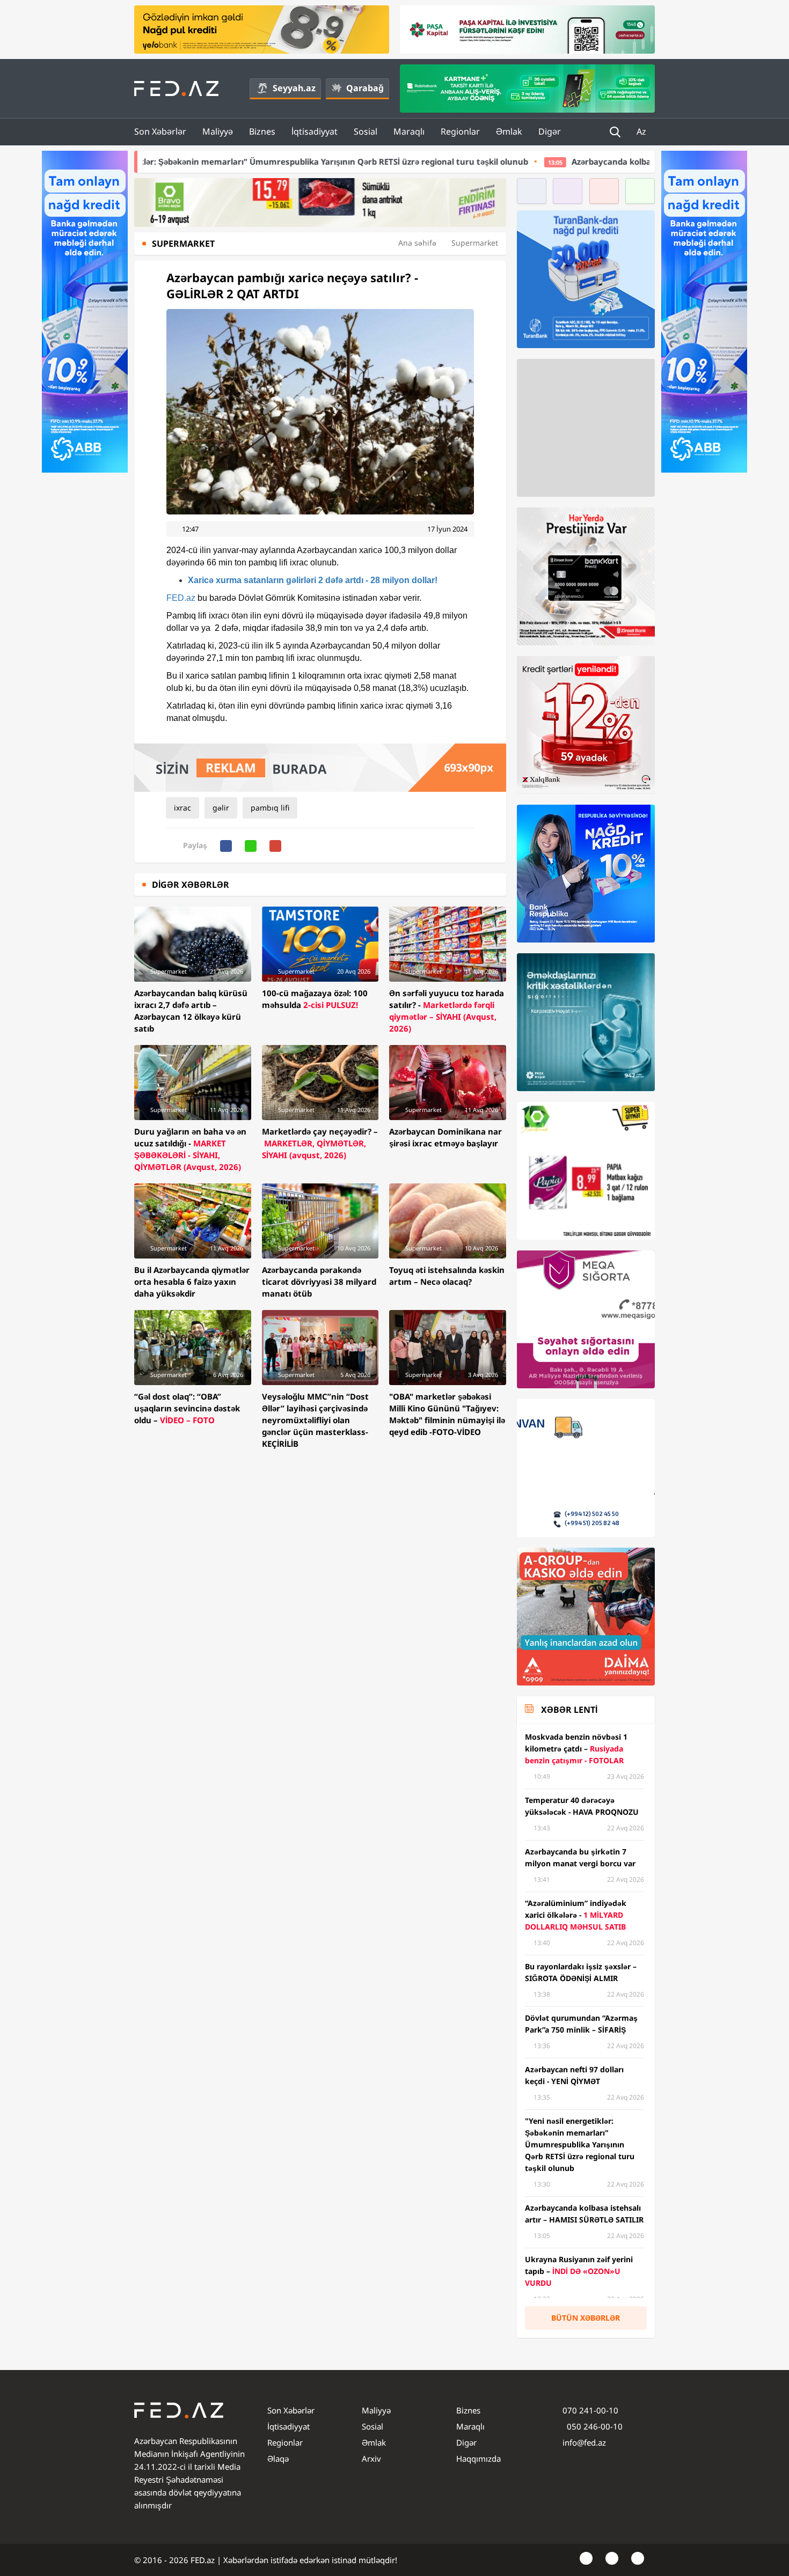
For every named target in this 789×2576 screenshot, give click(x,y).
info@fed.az (584, 2442)
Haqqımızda (478, 2459)
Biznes (262, 131)
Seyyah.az (294, 88)
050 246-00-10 (594, 2426)
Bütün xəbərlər (586, 2318)
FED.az (181, 598)
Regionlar (460, 131)
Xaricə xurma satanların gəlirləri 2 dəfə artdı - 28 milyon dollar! (313, 580)
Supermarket (475, 243)
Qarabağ (365, 88)
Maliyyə (218, 131)
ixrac (182, 808)
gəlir (221, 808)
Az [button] (642, 131)
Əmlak (509, 131)
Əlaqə (278, 2459)
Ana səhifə (417, 243)
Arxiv (371, 2459)
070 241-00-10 (590, 2410)
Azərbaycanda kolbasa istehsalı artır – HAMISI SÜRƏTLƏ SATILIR (553, 161)
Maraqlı (409, 131)
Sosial (366, 131)
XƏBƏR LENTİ (569, 1710)
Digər (550, 131)
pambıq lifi (270, 808)
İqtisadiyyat (315, 131)
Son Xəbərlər (160, 131)
